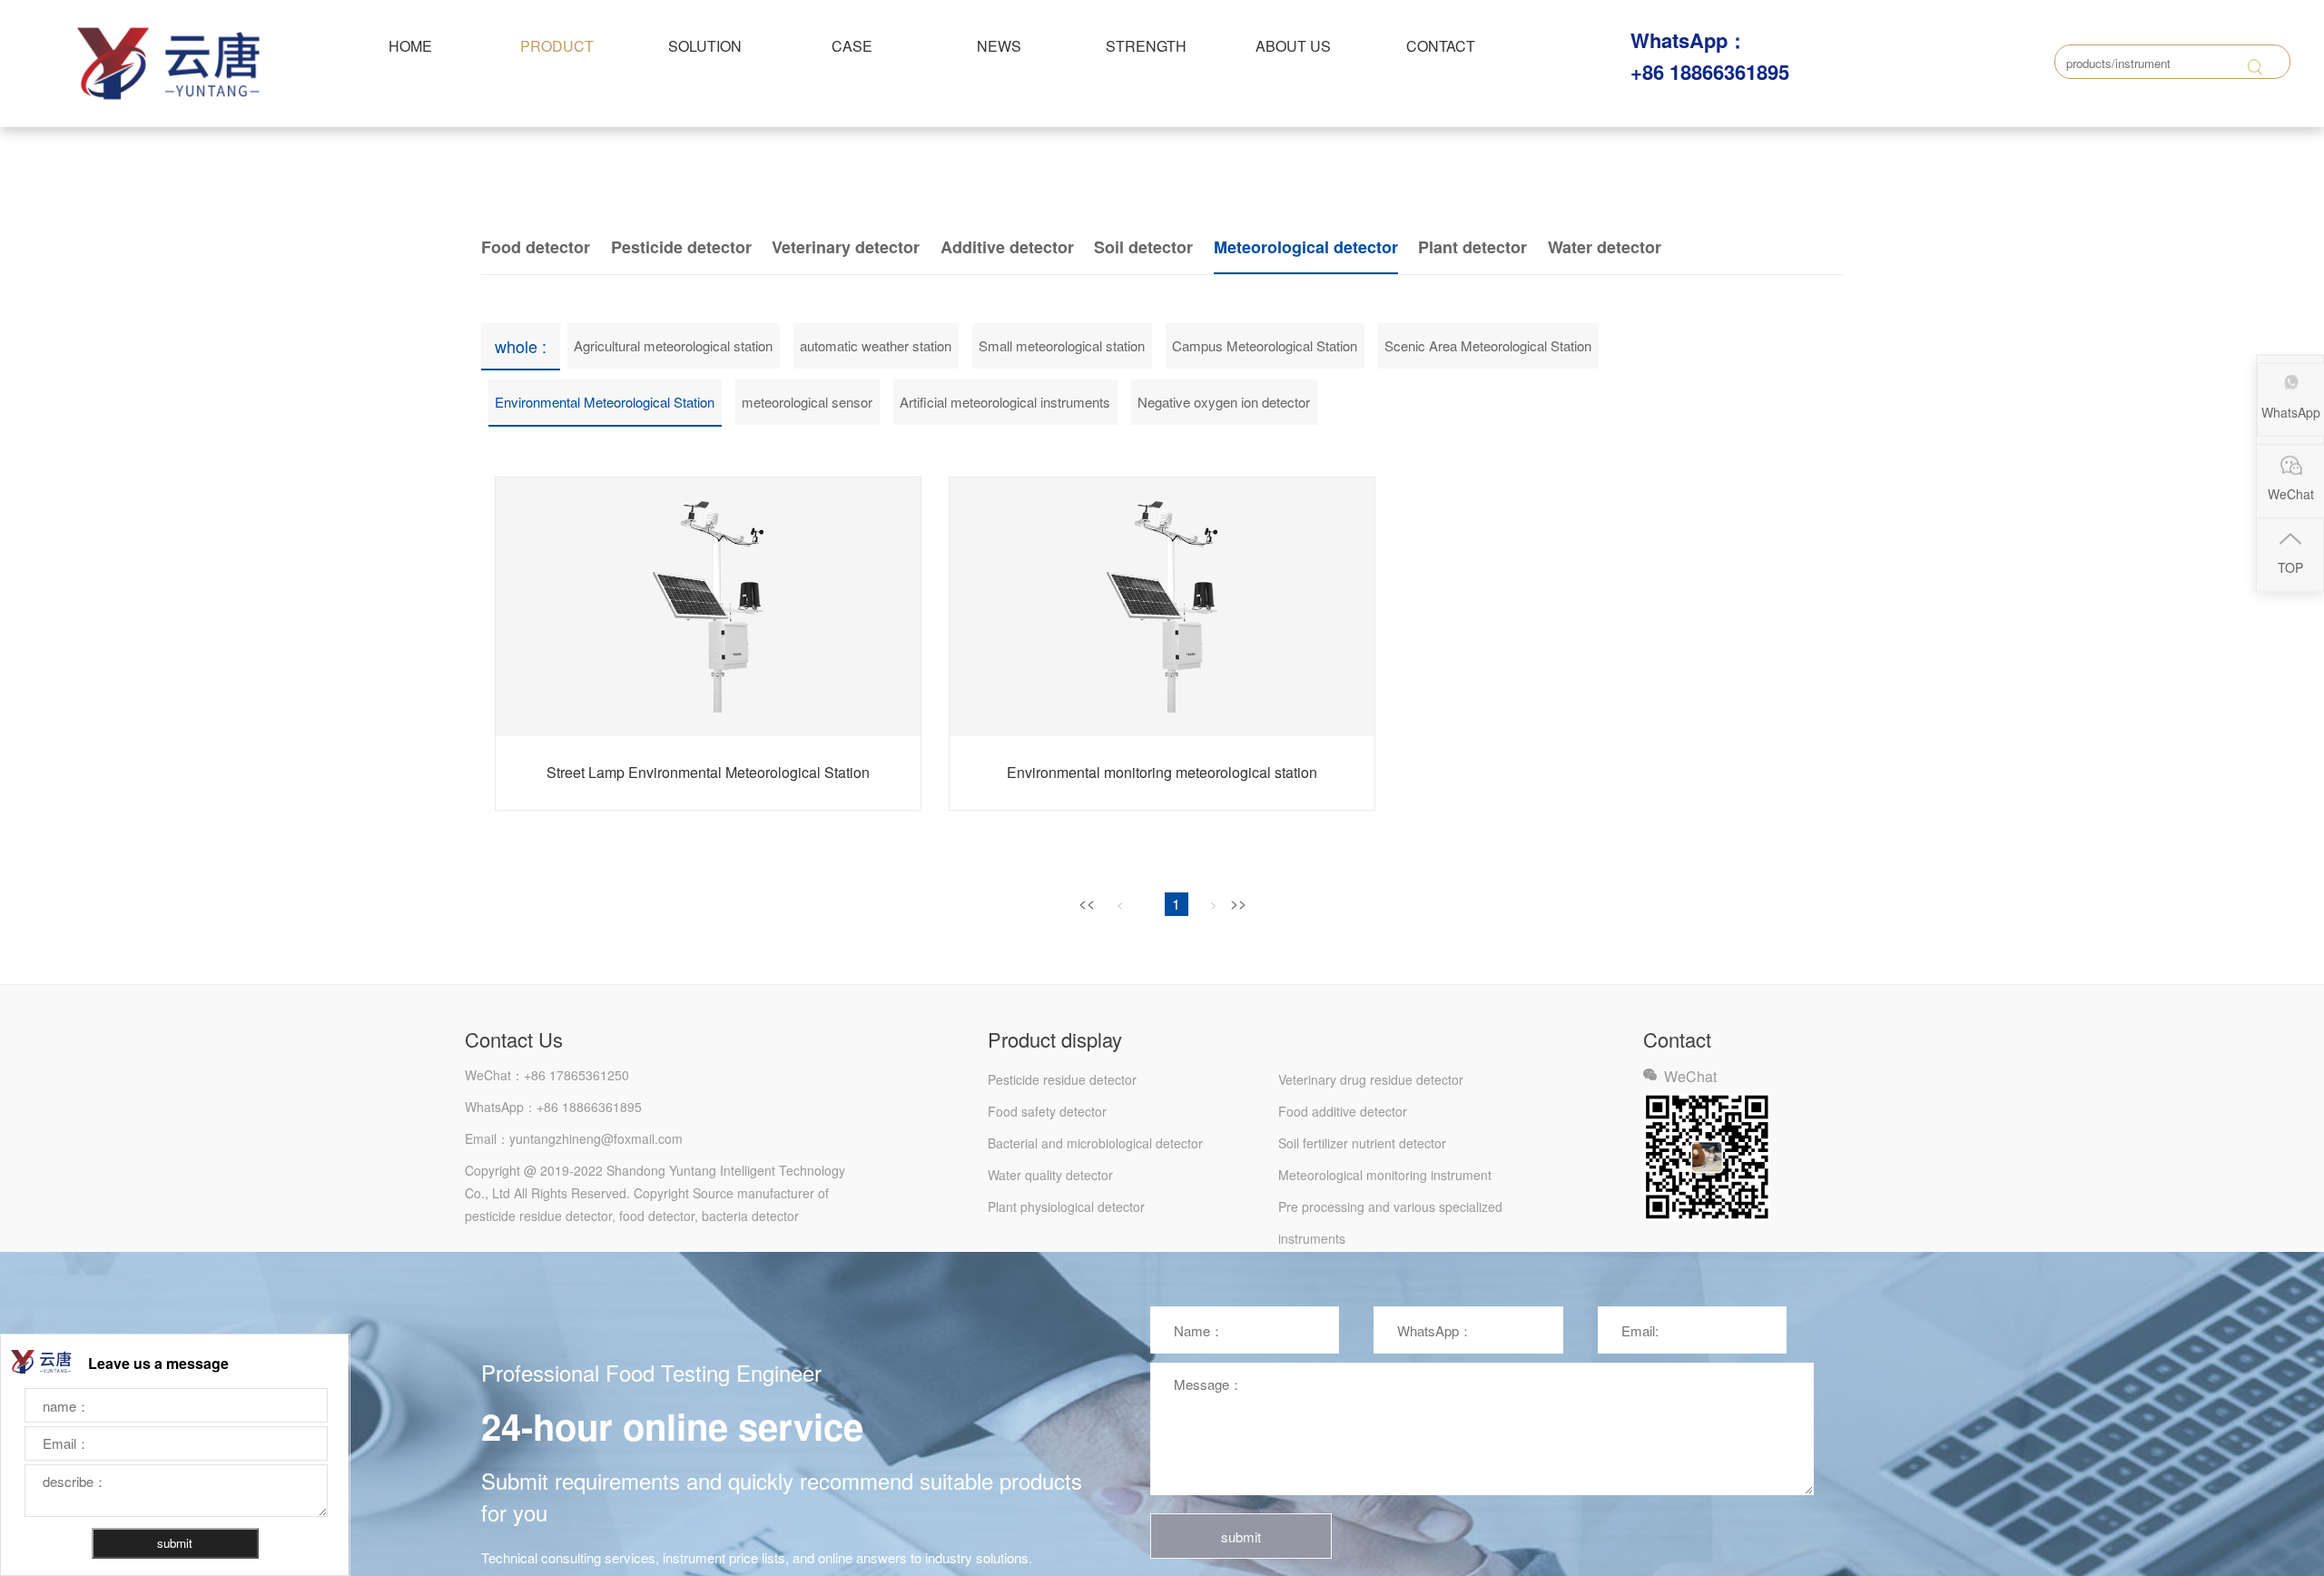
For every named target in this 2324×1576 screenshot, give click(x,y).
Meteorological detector (1306, 247)
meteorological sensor (807, 402)
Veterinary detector (846, 247)
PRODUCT (557, 46)
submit (1241, 1537)
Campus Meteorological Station (1265, 345)
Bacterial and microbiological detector (1095, 1143)
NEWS (999, 46)
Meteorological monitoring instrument (1385, 1175)
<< (1087, 903)
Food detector (536, 247)
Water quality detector (1050, 1175)
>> (1238, 903)
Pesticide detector (681, 247)
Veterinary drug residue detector (1371, 1079)
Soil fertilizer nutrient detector (1362, 1143)
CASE (852, 46)
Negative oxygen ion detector (1224, 402)
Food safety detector (1047, 1111)
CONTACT (1441, 46)
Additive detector (1007, 247)
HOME (410, 46)
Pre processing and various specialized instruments (1390, 1210)
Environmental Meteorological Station (605, 402)
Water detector (1605, 247)
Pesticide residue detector (1062, 1079)
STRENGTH (1146, 46)
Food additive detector (1343, 1111)
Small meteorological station (1062, 345)
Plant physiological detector (1066, 1207)
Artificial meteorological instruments (1005, 402)
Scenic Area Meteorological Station (1488, 345)
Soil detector (1143, 247)
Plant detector (1472, 247)
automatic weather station (876, 345)
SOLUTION (705, 46)
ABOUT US (1293, 46)
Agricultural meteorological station (673, 345)
